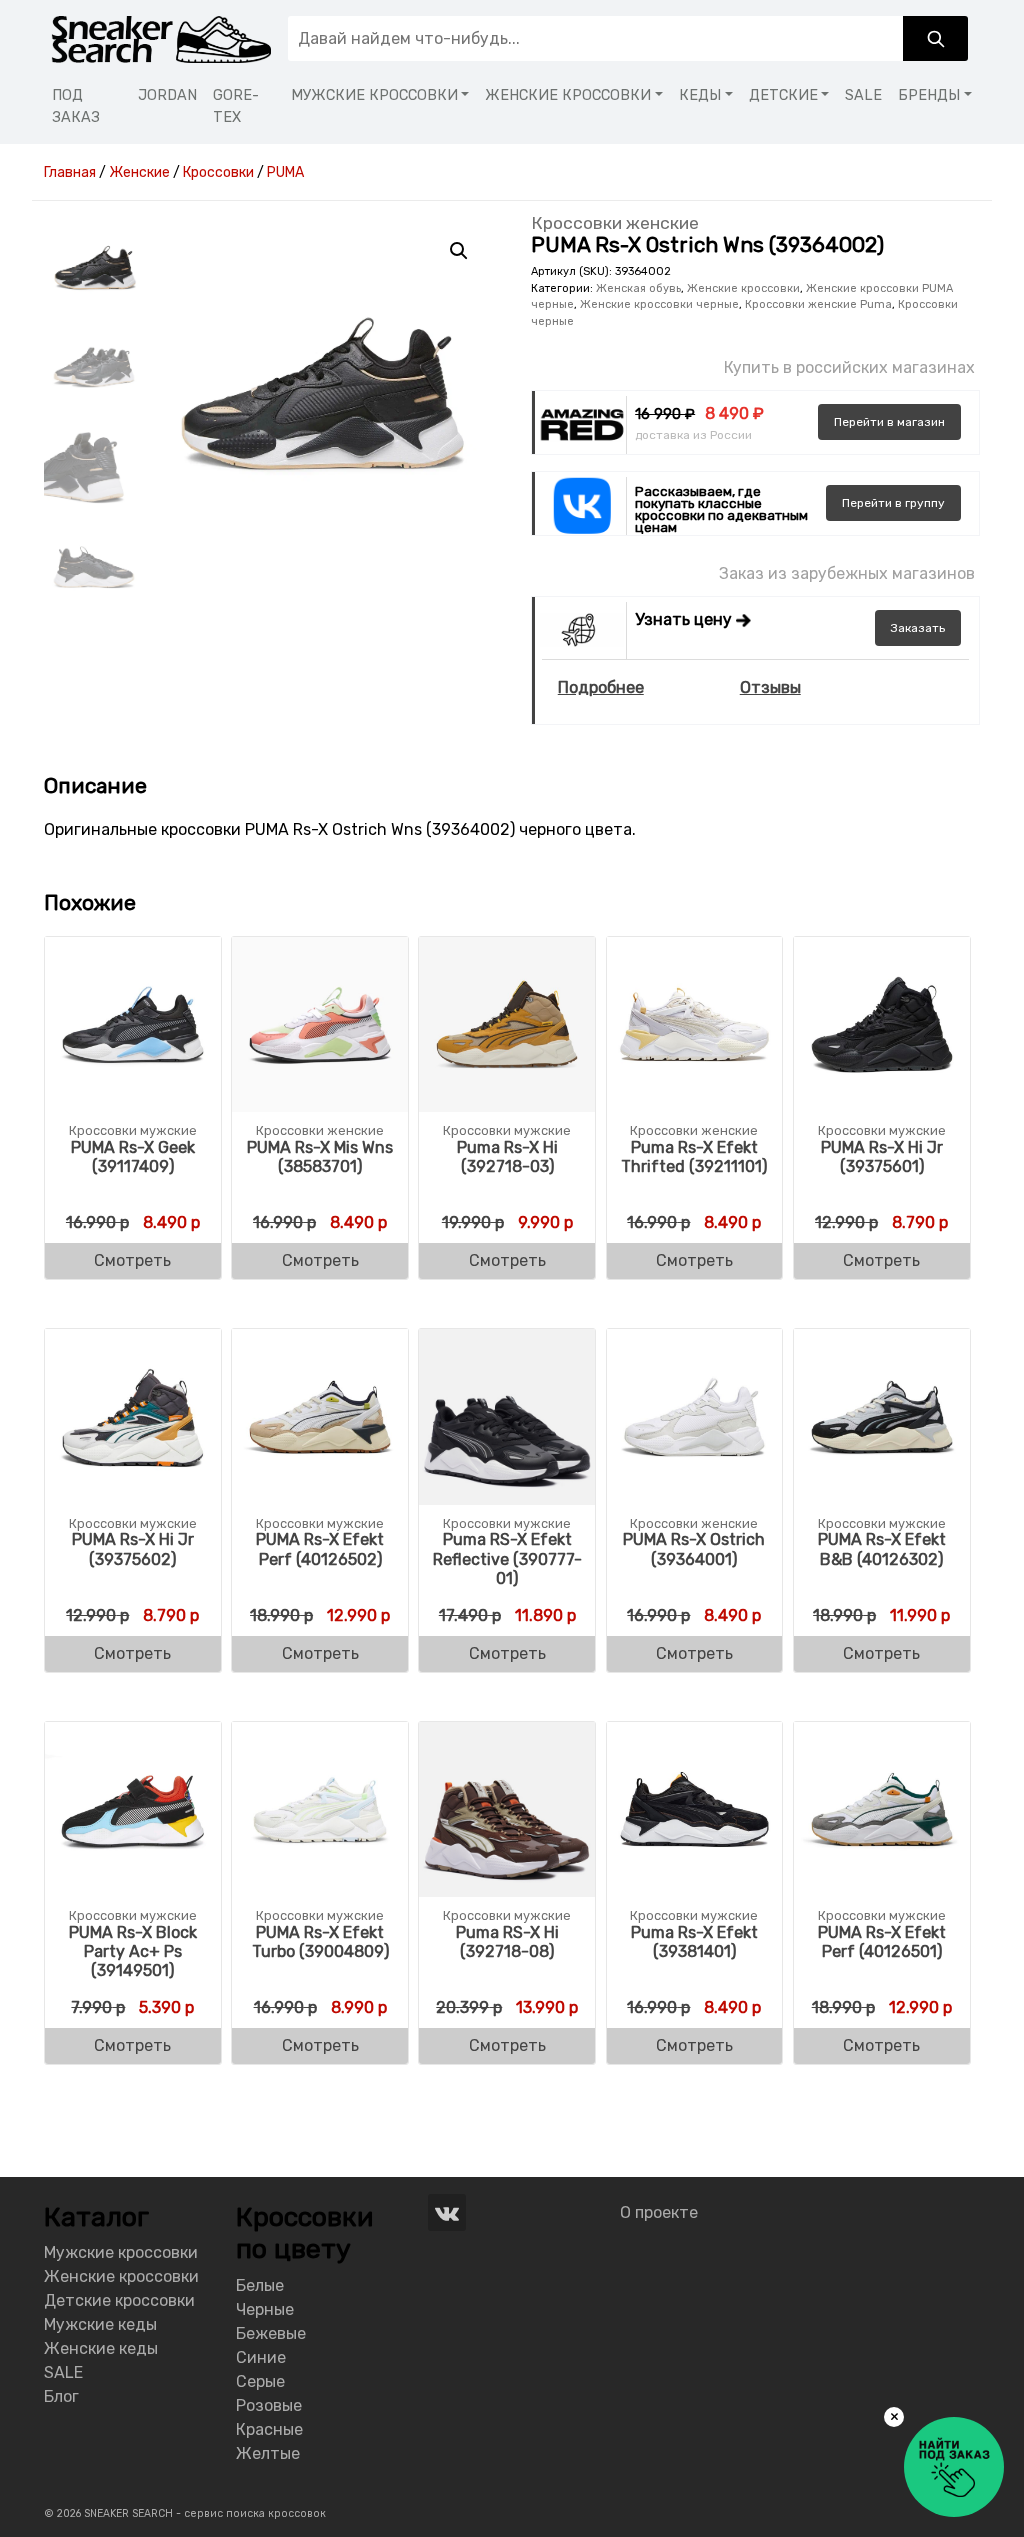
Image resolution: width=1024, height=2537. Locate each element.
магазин (889, 422)
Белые (260, 2285)
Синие (261, 2357)
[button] (459, 251)
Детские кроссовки (119, 2300)
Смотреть (132, 1260)
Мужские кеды (100, 2324)
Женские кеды (101, 2348)
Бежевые (271, 2333)
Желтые (268, 2453)
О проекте (659, 2212)
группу (893, 503)
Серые (260, 2381)
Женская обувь (638, 288)
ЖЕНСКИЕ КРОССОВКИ (568, 95)
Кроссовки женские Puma (818, 304)
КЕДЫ (700, 95)
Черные (265, 2309)
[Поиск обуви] (935, 38)
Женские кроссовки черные (659, 304)
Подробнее (601, 687)
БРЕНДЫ (929, 95)
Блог (61, 2396)
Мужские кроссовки (121, 2252)
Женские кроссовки (743, 288)
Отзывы (770, 687)
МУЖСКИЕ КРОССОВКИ (374, 95)
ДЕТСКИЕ (783, 95)
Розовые (269, 2405)
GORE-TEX (236, 106)
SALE (863, 95)
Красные (269, 2429)
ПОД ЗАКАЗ (76, 106)
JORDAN (167, 95)
